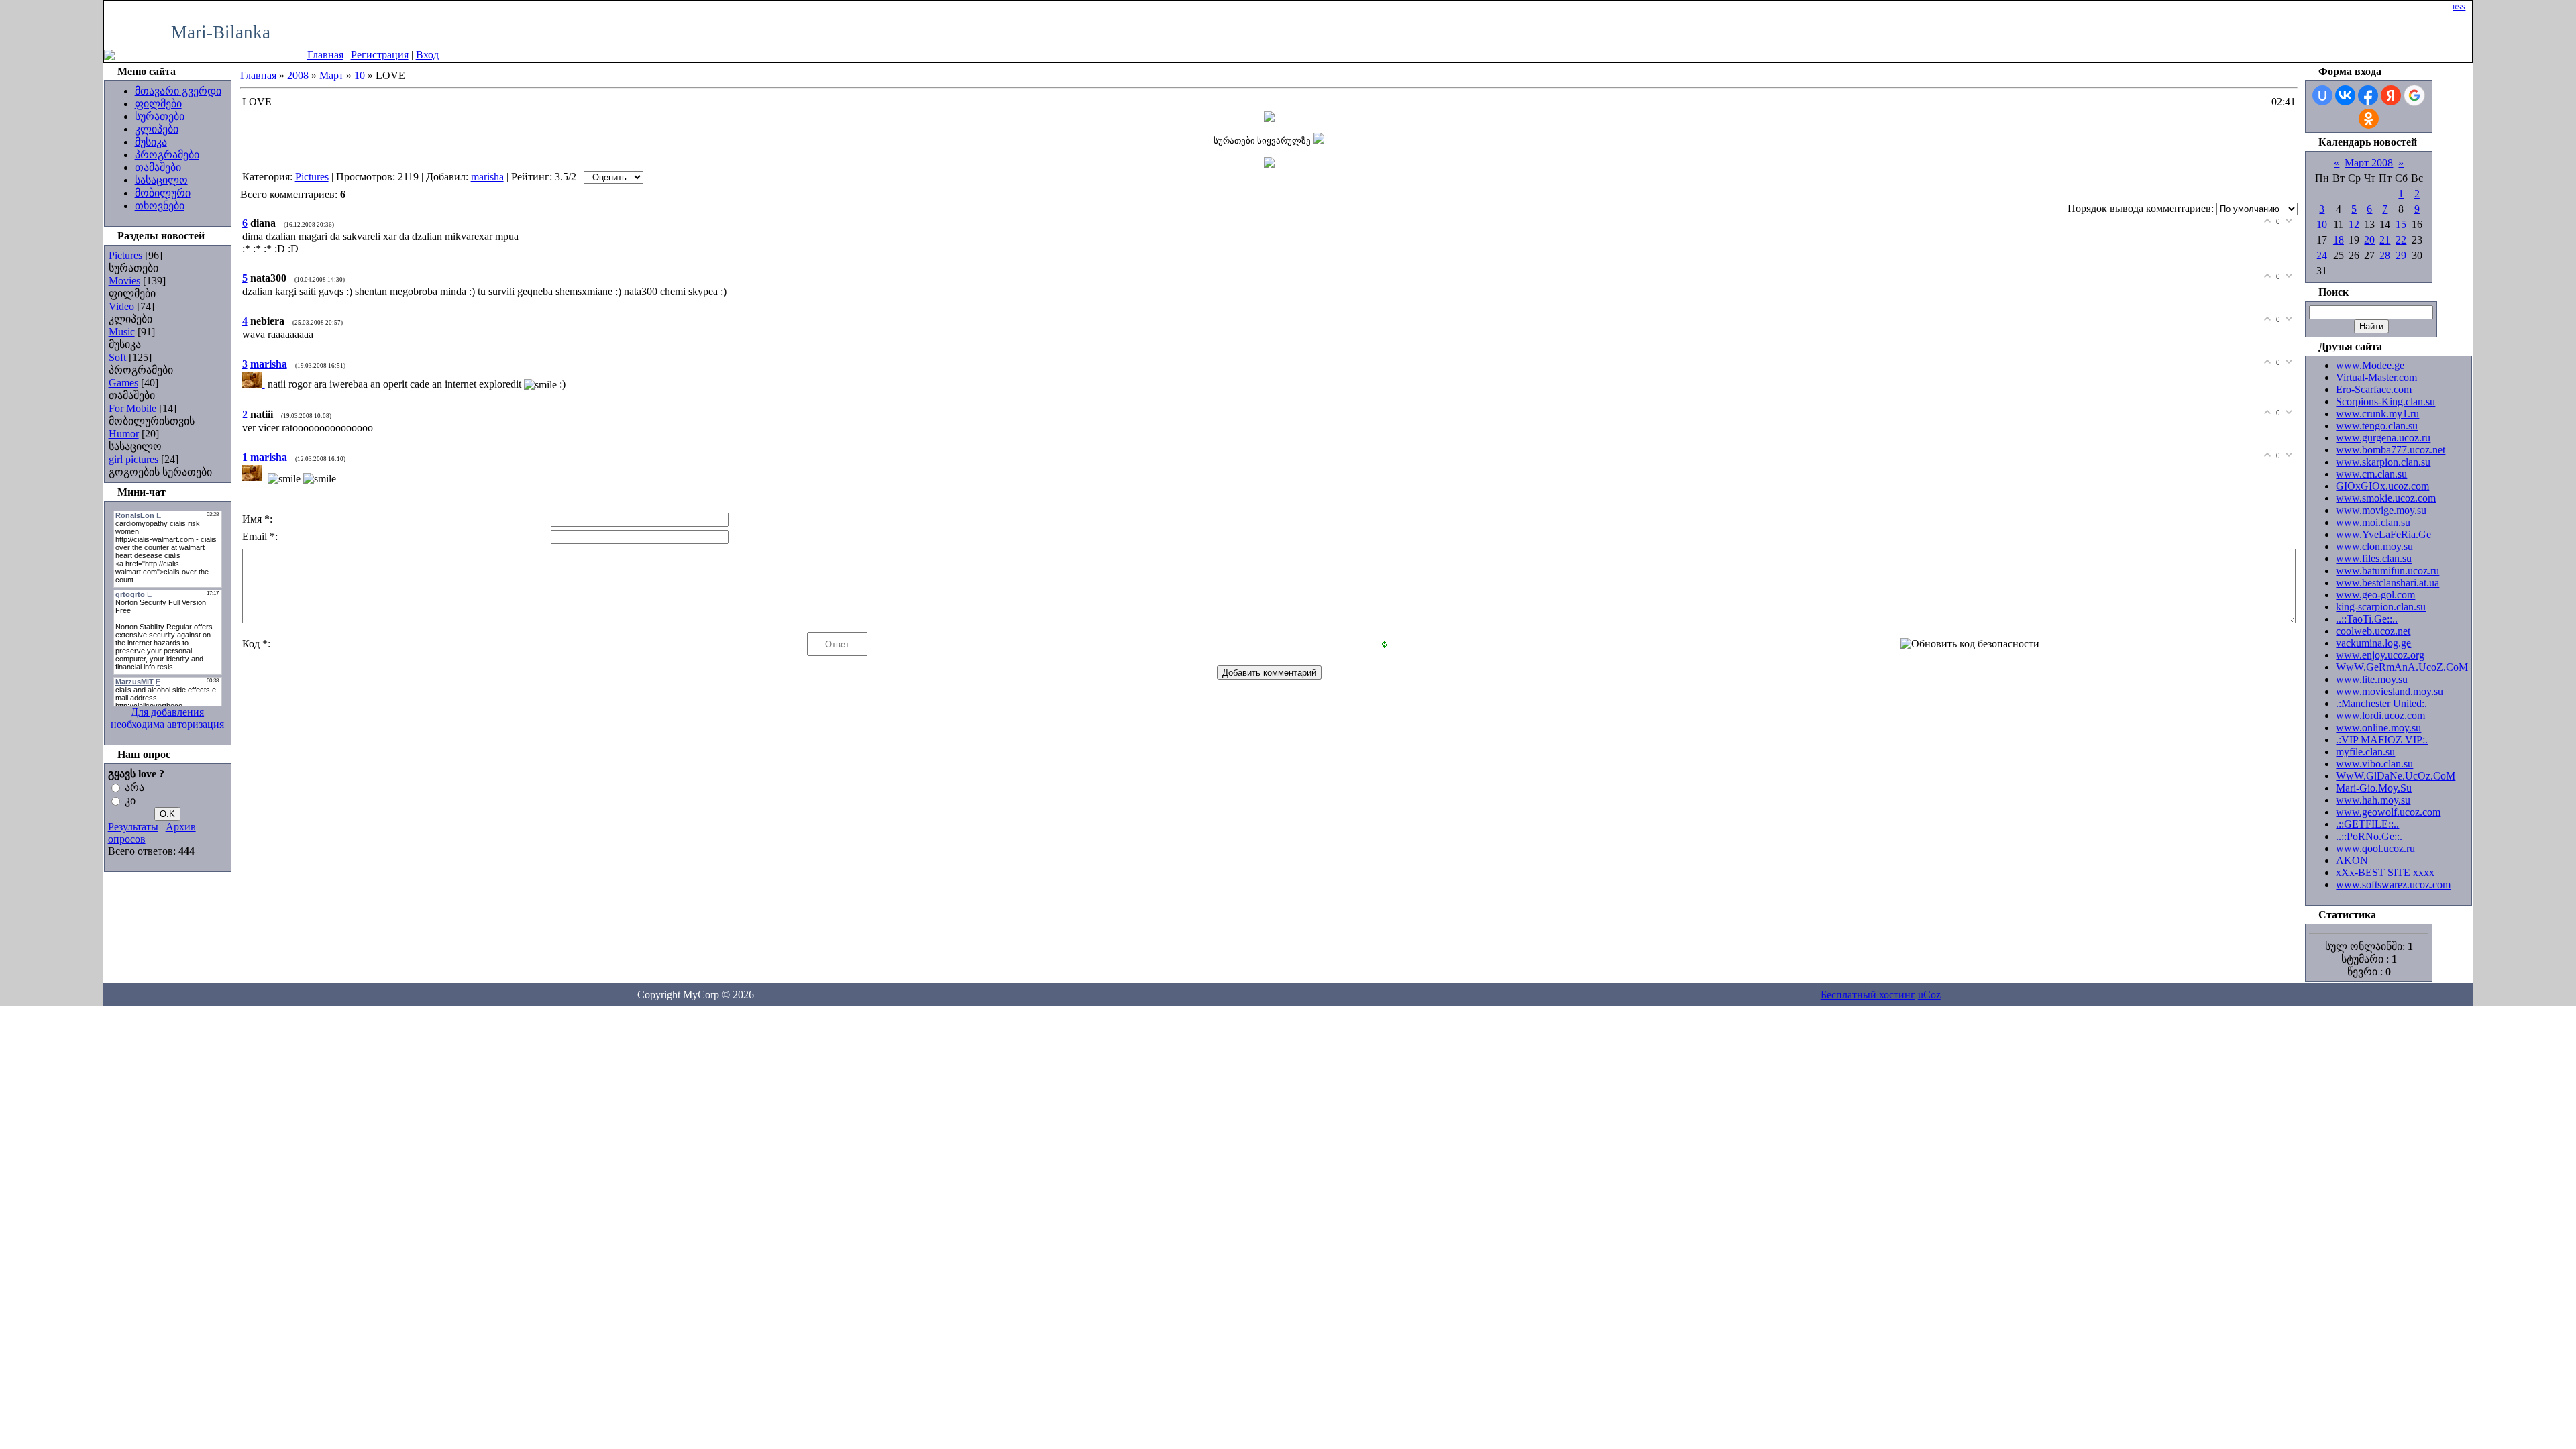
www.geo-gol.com (2375, 595)
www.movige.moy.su (2381, 510)
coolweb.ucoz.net (2373, 631)
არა (135, 787)
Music (122, 332)
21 (2385, 240)
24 (2322, 255)
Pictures (125, 255)
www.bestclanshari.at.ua (2387, 583)
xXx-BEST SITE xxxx (2385, 872)
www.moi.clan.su (2373, 522)
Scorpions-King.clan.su (2385, 401)
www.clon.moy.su (2374, 546)
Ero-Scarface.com (2374, 389)
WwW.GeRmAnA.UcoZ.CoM (2402, 667)
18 (2339, 240)
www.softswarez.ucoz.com (2393, 884)
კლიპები (157, 129)
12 (2354, 224)
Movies (124, 281)
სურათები (160, 116)
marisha (487, 177)
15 (2401, 224)
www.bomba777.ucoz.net (2391, 450)
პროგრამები (167, 155)
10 (360, 75)
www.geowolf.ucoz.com (2388, 812)
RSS (2459, 7)
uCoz (1929, 995)
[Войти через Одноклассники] (2369, 119)
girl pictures (133, 459)
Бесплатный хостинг (1868, 995)
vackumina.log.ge (2373, 643)
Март (331, 75)
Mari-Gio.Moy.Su (2374, 788)
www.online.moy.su (2378, 728)
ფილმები (158, 104)
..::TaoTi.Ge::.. (2367, 619)
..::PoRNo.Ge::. (2369, 836)
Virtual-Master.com (2376, 377)
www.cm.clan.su (2371, 474)
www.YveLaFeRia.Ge (2383, 534)
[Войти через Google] (2414, 95)
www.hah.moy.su (2373, 800)
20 (2369, 240)
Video (121, 306)
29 (2401, 255)
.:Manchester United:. (2381, 703)
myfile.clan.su (2365, 752)
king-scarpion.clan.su (2381, 607)
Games (123, 383)
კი (130, 801)
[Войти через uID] (2322, 95)
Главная (325, 55)
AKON (2352, 860)
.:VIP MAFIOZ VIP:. (2382, 740)
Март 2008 (2369, 163)
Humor (124, 434)
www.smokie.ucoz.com (2386, 498)
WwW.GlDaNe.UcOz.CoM (2396, 776)
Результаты (133, 827)
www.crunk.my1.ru (2377, 414)
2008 (298, 75)
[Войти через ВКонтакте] (2345, 95)
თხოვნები (160, 206)
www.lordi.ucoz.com (2380, 715)
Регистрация (380, 55)
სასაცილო (161, 180)
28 (2385, 255)
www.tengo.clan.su (2377, 426)
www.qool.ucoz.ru (2375, 848)
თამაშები (158, 167)
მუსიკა (151, 142)
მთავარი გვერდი (178, 91)
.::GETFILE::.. (2367, 824)
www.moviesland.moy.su (2390, 691)
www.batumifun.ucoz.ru (2387, 571)
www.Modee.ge (2370, 365)
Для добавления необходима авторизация (167, 718)
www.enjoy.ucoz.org (2380, 655)
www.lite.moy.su (2372, 679)
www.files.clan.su (2374, 558)
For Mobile (132, 408)
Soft (117, 357)
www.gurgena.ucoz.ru (2383, 438)
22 (2401, 240)
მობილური (163, 193)
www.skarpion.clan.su (2383, 462)
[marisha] (255, 384)
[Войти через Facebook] (2368, 95)
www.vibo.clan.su (2374, 764)
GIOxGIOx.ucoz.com (2382, 486)
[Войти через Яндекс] (2391, 95)
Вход (427, 55)
